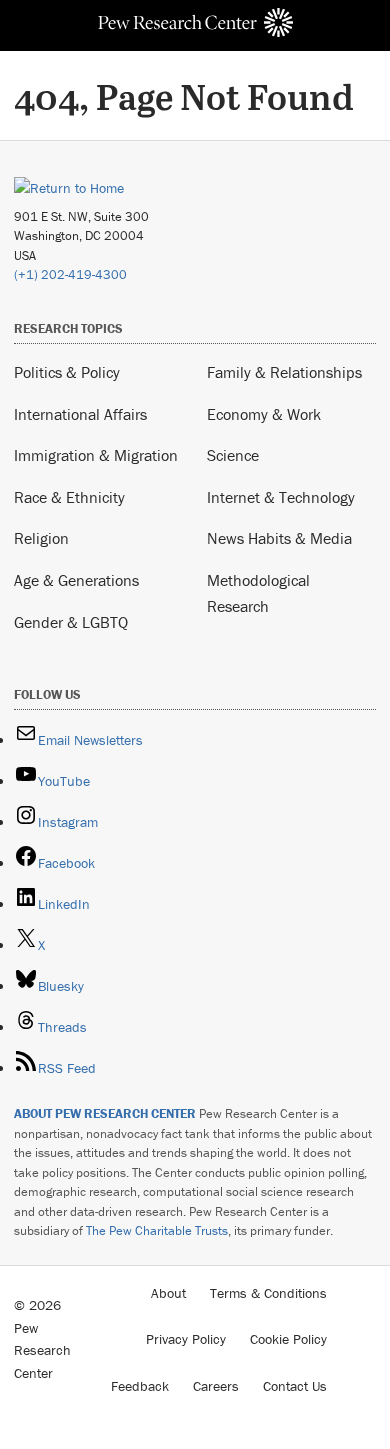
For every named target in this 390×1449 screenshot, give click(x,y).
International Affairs (80, 414)
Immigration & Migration (96, 455)
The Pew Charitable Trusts (157, 1230)
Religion (41, 538)
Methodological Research (258, 593)
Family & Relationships (284, 372)
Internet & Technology (281, 497)
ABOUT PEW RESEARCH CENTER (105, 1113)
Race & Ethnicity (69, 497)
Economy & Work (264, 414)
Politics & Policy (67, 372)
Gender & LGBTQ (71, 622)
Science (233, 455)
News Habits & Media (279, 538)
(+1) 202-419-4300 (70, 274)
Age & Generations (76, 580)
